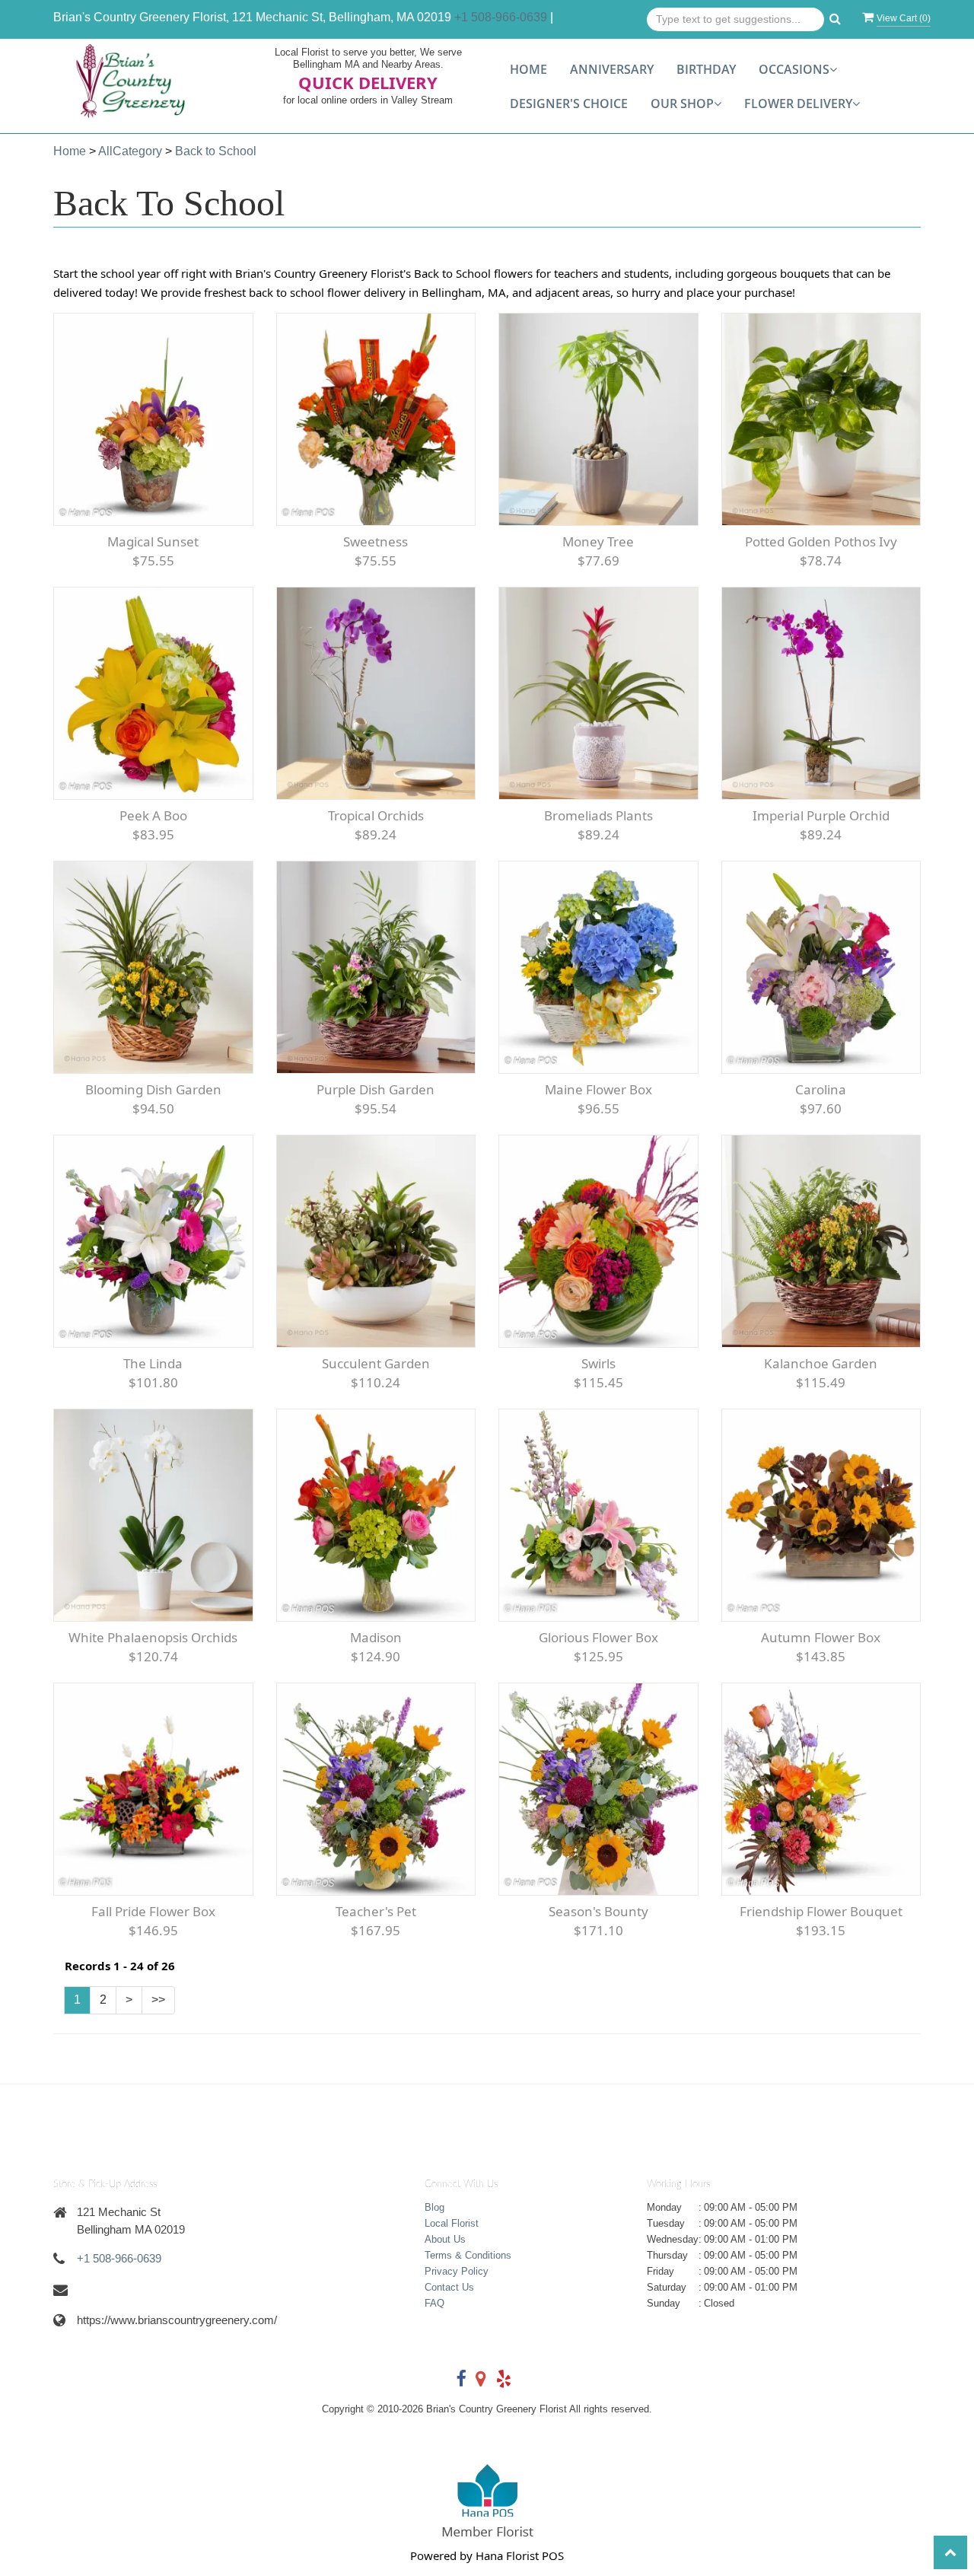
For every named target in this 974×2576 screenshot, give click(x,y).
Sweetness (376, 541)
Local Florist (452, 2223)
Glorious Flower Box (598, 1637)
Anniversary (612, 69)
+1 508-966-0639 (501, 17)
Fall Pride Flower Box (153, 1911)
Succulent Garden (376, 1363)
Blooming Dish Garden (153, 1089)
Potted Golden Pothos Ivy (821, 541)
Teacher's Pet (376, 1911)
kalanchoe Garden (821, 1363)
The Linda (153, 1363)
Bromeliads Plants (598, 815)
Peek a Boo (153, 815)
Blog (434, 2207)
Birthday (706, 69)
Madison (376, 1637)
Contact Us (449, 2287)
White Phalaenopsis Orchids (153, 1637)
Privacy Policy (457, 2271)
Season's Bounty (598, 1911)
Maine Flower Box (598, 1089)
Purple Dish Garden (376, 1089)
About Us (445, 2239)
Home (528, 69)
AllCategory (130, 151)
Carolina (821, 1089)
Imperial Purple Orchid (821, 815)
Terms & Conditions (468, 2255)
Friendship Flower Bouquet (821, 1911)
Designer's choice (569, 103)
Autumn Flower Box (821, 1637)
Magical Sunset (153, 541)
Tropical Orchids (376, 815)
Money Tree (598, 541)
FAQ (434, 2303)
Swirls (598, 1363)
